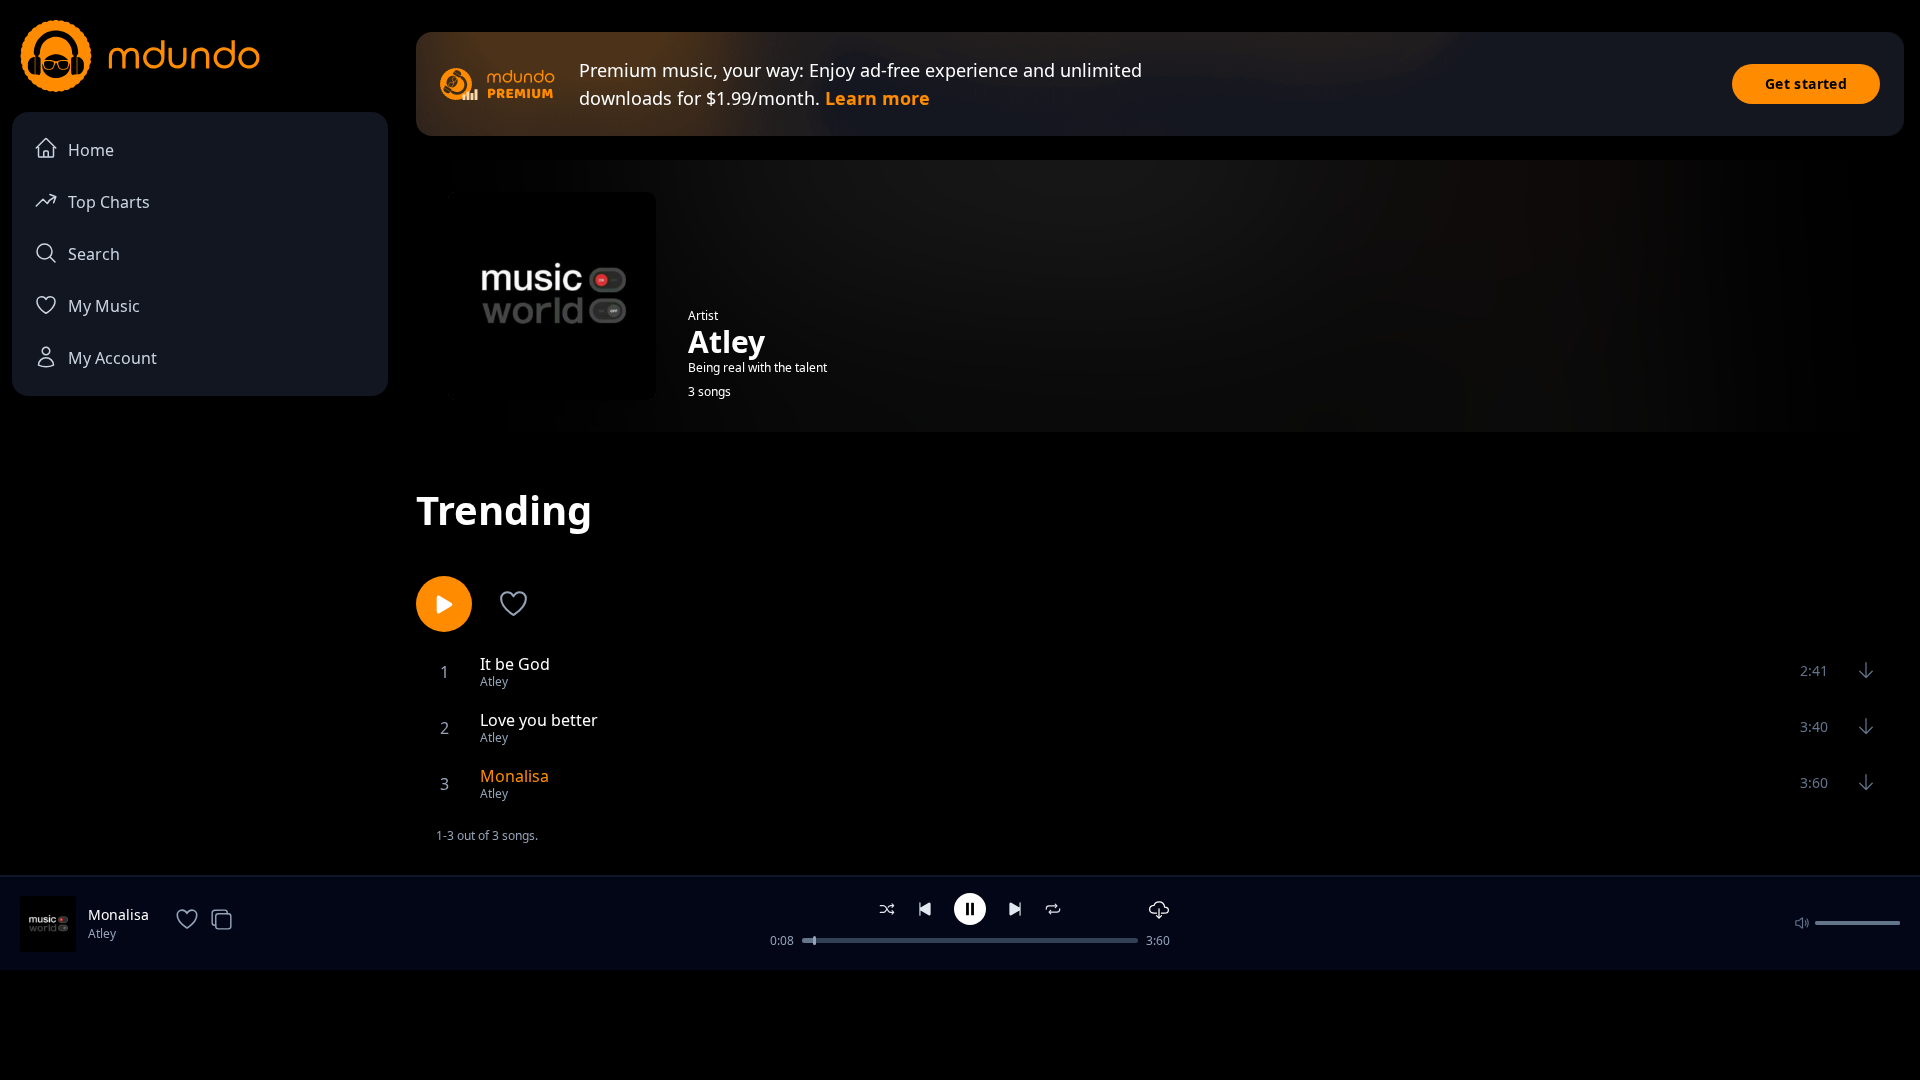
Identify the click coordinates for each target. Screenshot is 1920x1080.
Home (91, 150)
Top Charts (109, 202)
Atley (102, 933)
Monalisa (118, 914)
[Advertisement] (960, 1023)
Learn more (877, 98)
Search (94, 254)
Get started (1806, 83)
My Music (104, 306)
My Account (112, 358)
